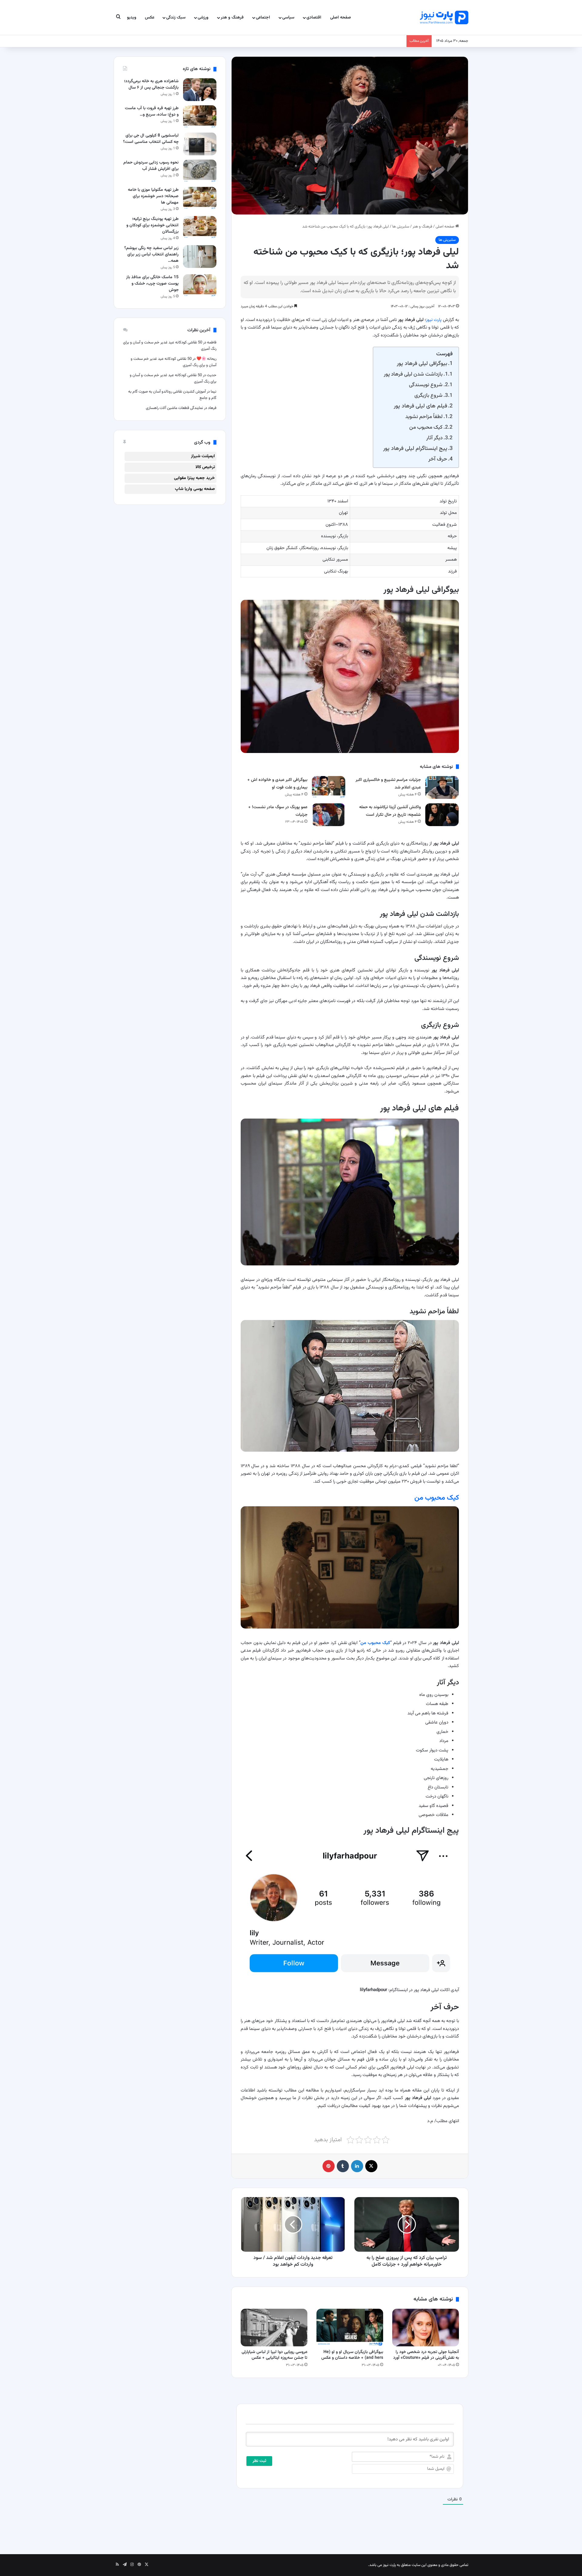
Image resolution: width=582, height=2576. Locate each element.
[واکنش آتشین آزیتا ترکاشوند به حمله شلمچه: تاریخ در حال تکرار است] (442, 815)
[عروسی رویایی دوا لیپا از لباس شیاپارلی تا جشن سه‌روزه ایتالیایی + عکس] (274, 2328)
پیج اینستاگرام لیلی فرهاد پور (415, 449)
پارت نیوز (434, 320)
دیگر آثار (434, 438)
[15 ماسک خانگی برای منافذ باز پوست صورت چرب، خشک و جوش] (200, 286)
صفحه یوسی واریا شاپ (195, 489)
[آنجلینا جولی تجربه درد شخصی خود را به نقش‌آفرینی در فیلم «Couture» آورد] (426, 2328)
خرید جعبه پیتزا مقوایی (194, 478)
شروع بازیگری (428, 395)
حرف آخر (438, 459)
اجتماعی (263, 18)
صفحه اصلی (341, 18)
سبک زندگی (176, 18)
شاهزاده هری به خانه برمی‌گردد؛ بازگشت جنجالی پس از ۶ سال (151, 84)
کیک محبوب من (426, 427)
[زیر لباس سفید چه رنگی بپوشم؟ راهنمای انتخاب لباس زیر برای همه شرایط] (200, 257)
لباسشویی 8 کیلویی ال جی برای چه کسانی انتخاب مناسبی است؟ (151, 139)
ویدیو (132, 18)
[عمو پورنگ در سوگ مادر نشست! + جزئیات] (329, 815)
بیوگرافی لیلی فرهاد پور (422, 364)
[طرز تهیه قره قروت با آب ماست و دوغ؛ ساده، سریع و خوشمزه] (200, 117)
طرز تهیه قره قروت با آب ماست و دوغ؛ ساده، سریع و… (152, 111)
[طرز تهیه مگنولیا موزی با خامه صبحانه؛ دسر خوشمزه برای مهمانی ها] (200, 198)
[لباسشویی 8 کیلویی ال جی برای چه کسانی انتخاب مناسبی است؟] (200, 144)
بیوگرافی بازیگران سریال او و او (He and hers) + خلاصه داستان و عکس (352, 2355)
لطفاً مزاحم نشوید (424, 417)
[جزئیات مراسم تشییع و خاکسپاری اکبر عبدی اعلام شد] (442, 787)
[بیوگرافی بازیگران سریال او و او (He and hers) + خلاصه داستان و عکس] (350, 2328)
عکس (150, 18)
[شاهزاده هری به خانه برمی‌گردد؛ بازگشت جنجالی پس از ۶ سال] (200, 90)
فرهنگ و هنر (232, 18)
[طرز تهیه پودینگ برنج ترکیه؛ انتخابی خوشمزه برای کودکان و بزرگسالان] (200, 227)
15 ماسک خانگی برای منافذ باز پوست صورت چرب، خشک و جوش (152, 284)
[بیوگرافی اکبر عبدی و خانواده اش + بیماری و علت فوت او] (329, 787)
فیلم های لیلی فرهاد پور (420, 406)
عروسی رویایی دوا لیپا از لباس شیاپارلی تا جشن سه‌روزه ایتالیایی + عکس (274, 2355)
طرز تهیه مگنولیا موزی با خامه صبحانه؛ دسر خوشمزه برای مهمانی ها (153, 196)
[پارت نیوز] (444, 17)
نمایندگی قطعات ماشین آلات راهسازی (174, 408)
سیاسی (288, 18)
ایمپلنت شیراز (203, 456)
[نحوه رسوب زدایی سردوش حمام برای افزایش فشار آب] (200, 171)
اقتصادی (314, 18)
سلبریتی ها (401, 227)
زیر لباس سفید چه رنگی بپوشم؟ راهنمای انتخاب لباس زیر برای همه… (151, 255)
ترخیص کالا (205, 467)
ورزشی (203, 18)
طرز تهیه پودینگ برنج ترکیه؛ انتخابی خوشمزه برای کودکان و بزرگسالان (152, 225)
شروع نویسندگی (426, 385)
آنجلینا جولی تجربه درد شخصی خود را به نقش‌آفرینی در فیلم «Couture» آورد (426, 2355)
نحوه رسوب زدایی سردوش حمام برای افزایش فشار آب (151, 166)
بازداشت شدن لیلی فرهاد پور (413, 374)
